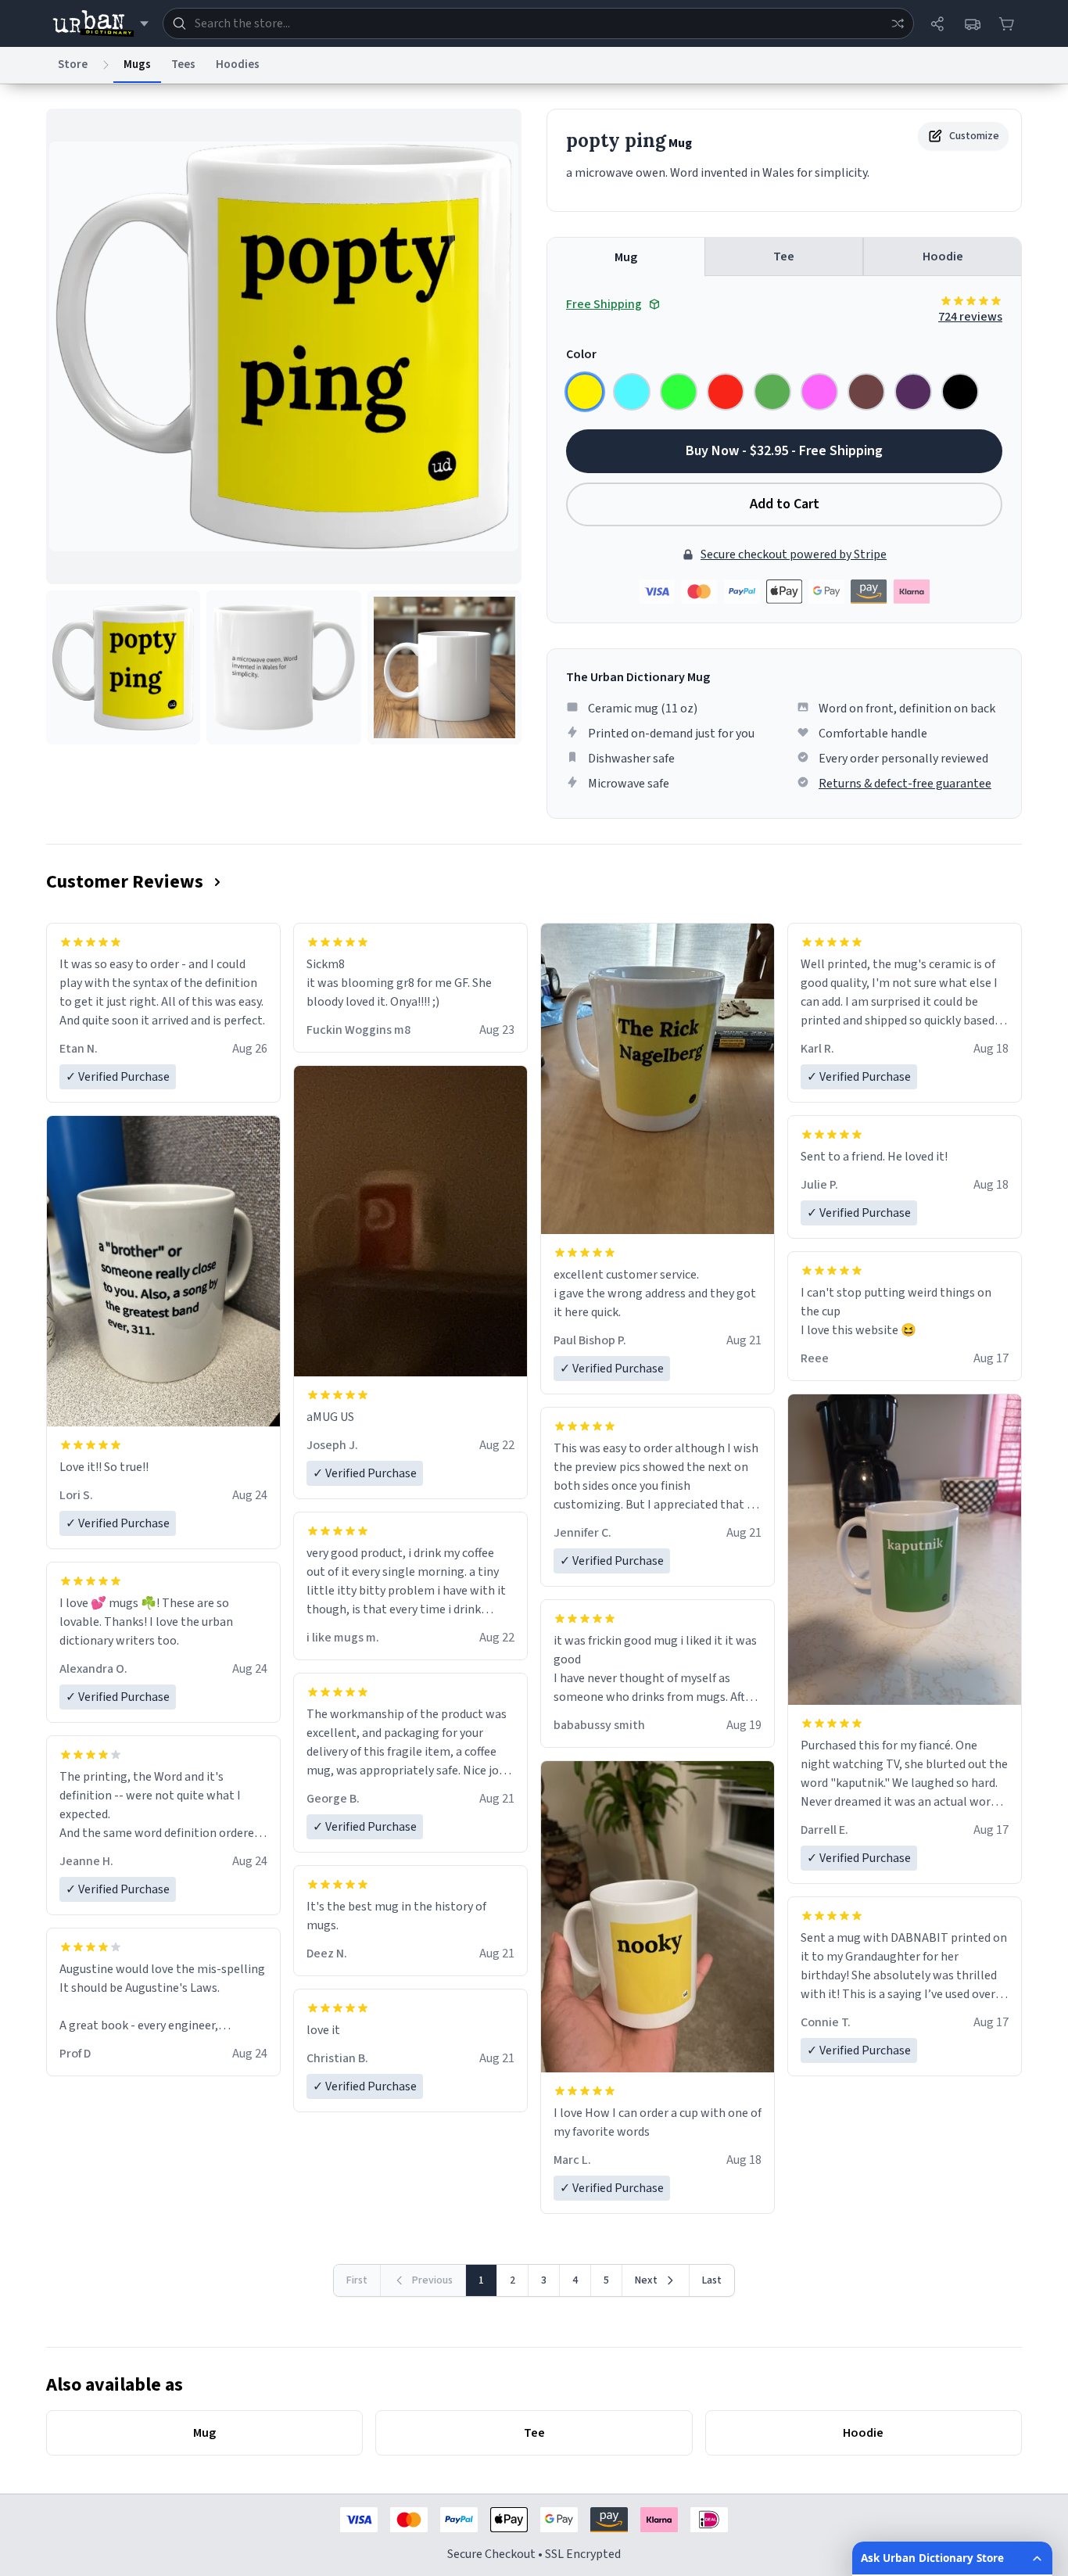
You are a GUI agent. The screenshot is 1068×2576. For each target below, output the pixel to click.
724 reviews (970, 317)
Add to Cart (785, 504)
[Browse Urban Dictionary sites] (100, 23)
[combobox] (538, 23)
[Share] (937, 23)
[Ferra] (866, 392)
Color (581, 354)
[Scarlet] (726, 392)
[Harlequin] (679, 392)
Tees (183, 65)
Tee (784, 257)
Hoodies (238, 65)
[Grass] (772, 392)
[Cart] (1006, 23)
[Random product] (898, 23)
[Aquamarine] (632, 392)
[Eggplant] (913, 392)
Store (73, 65)
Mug (626, 257)
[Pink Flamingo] (819, 392)
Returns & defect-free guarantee (905, 784)
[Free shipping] (972, 23)
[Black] (960, 392)
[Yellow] (585, 392)
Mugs (137, 65)
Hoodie (943, 257)
